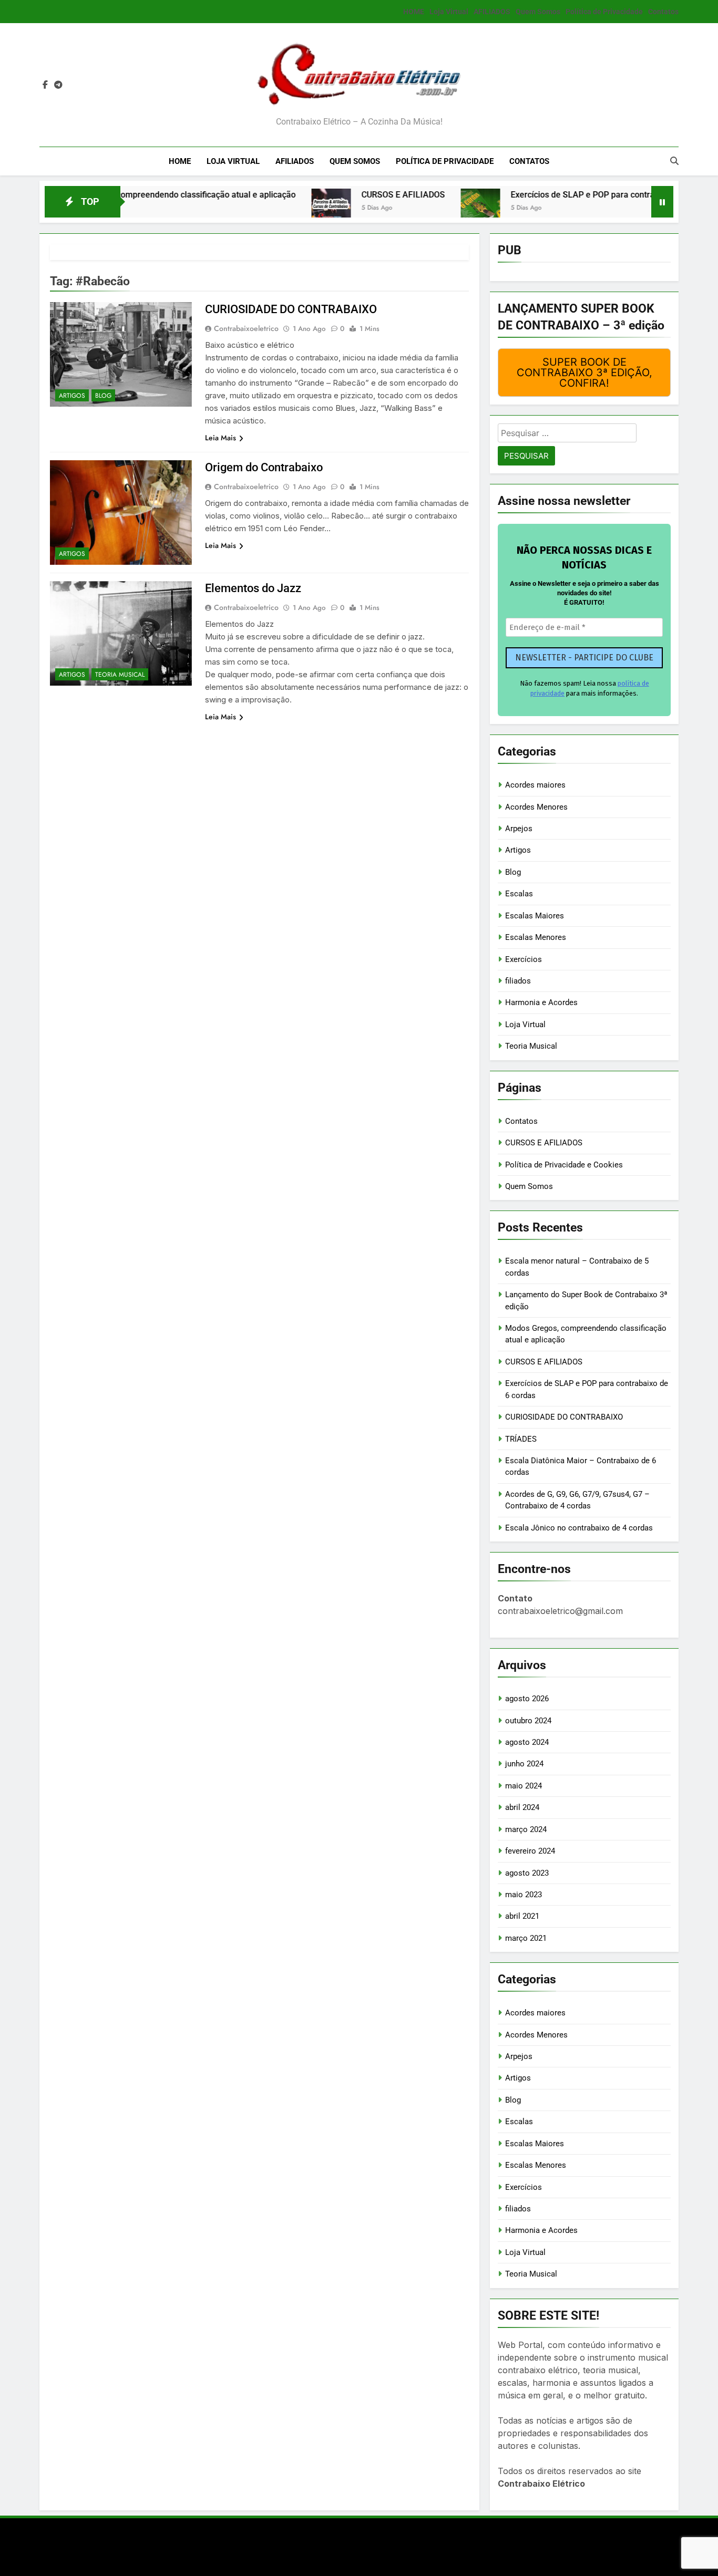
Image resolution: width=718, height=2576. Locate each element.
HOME (414, 12)
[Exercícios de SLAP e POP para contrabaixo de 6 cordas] (422, 208)
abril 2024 (522, 1807)
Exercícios (524, 959)
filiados (518, 981)
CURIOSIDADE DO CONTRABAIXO (291, 309)
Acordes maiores (535, 785)
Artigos (72, 396)
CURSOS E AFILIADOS (345, 195)
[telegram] (58, 85)
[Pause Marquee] (662, 202)
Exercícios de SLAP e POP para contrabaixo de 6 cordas (558, 195)
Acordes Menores (536, 807)
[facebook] (45, 85)
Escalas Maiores (535, 916)
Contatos (663, 12)
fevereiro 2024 (530, 1851)
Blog (103, 396)
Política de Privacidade (604, 12)
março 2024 (526, 1829)
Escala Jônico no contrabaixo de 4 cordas (579, 1528)
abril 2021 (522, 1916)
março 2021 (526, 1938)
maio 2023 (524, 1895)
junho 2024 (524, 1764)
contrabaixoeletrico (246, 328)
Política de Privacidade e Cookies (564, 1165)
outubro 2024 (528, 1721)
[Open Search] (674, 161)
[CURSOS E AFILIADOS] (273, 208)
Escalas (519, 894)
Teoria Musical (120, 675)
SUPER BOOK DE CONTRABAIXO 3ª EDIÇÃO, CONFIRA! (584, 373)
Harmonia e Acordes (541, 1002)
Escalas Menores (536, 937)
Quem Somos (538, 12)
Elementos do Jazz (253, 588)
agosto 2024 (527, 1742)
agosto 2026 (527, 1699)
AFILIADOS (492, 12)
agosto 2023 (527, 1873)
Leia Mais (220, 438)
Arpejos (519, 829)
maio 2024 (524, 1786)
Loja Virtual (449, 12)
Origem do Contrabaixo (264, 467)
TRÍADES (521, 1439)
